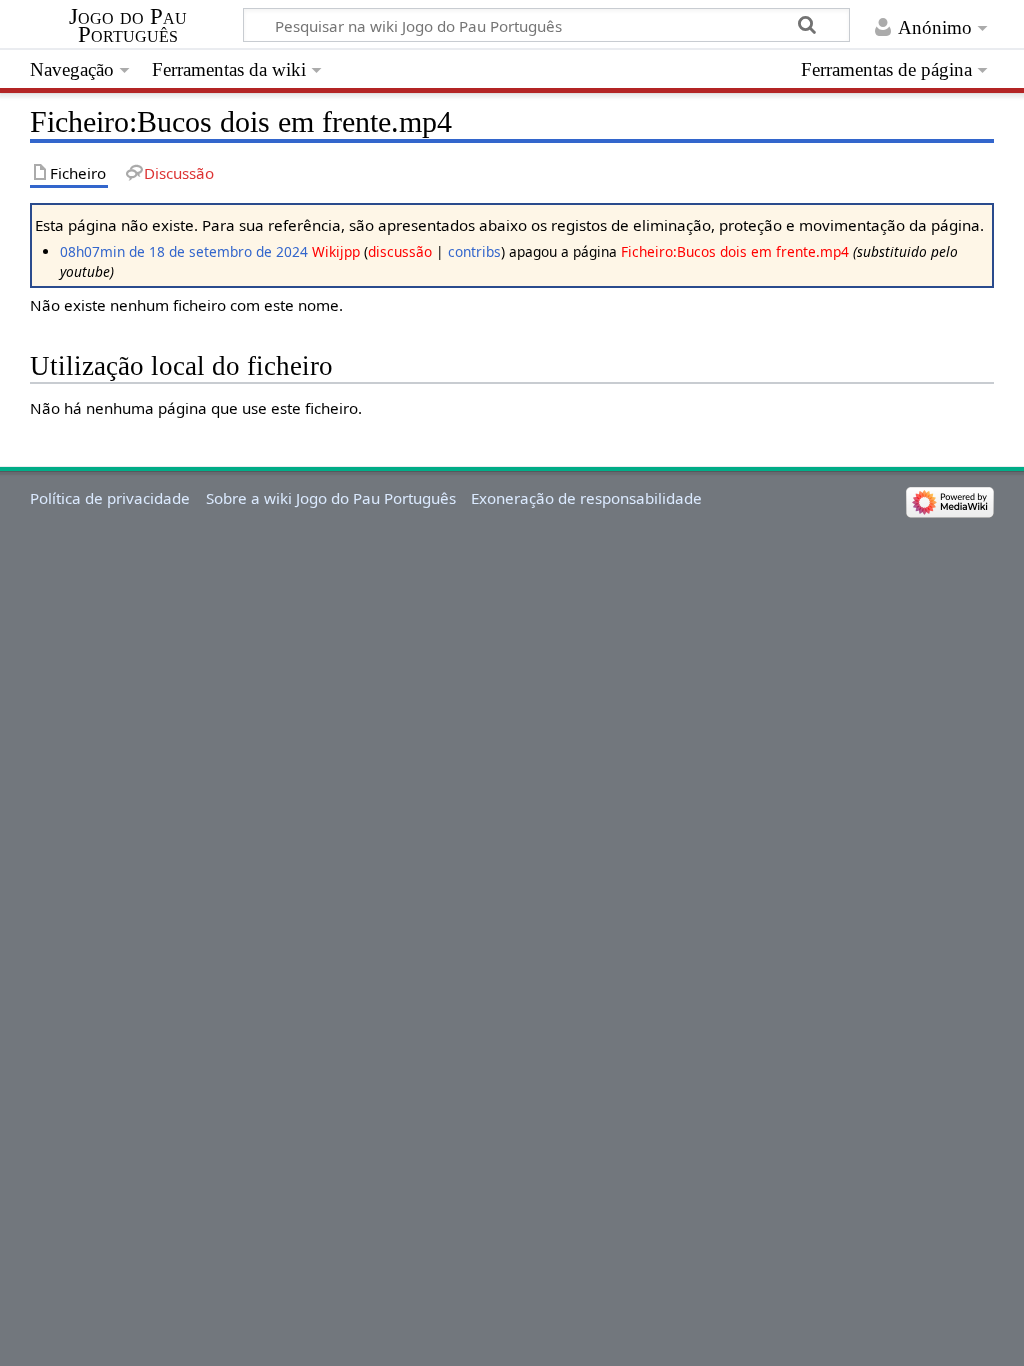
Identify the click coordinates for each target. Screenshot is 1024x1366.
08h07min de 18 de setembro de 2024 (184, 251)
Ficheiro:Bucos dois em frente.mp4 (735, 251)
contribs (474, 251)
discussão (400, 251)
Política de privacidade (110, 498)
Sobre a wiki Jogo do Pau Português (331, 498)
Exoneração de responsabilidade (586, 498)
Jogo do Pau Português (128, 26)
